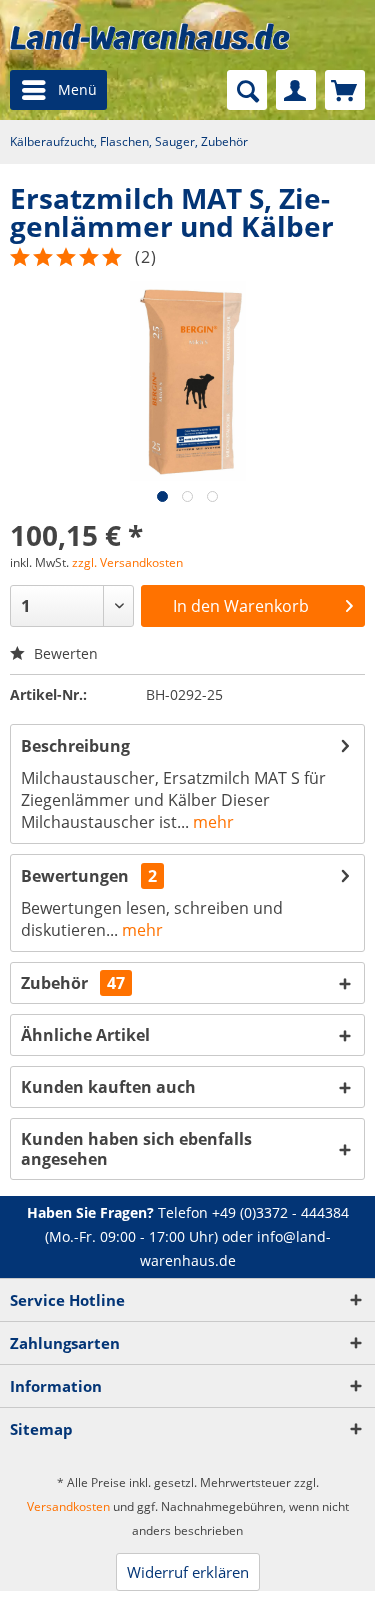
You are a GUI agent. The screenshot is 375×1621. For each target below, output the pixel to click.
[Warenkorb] (345, 90)
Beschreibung (75, 746)
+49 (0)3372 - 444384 (280, 1212)
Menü (77, 89)
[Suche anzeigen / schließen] (247, 90)
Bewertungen (75, 876)
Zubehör (73, 983)
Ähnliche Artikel (85, 1035)
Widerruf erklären (188, 1572)
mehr (211, 822)
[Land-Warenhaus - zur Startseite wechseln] (150, 36)
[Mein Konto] (296, 90)
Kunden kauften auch (108, 1087)
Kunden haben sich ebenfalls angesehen (136, 1149)
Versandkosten (68, 1506)
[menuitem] (58, 90)
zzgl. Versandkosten (127, 562)
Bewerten (64, 653)
